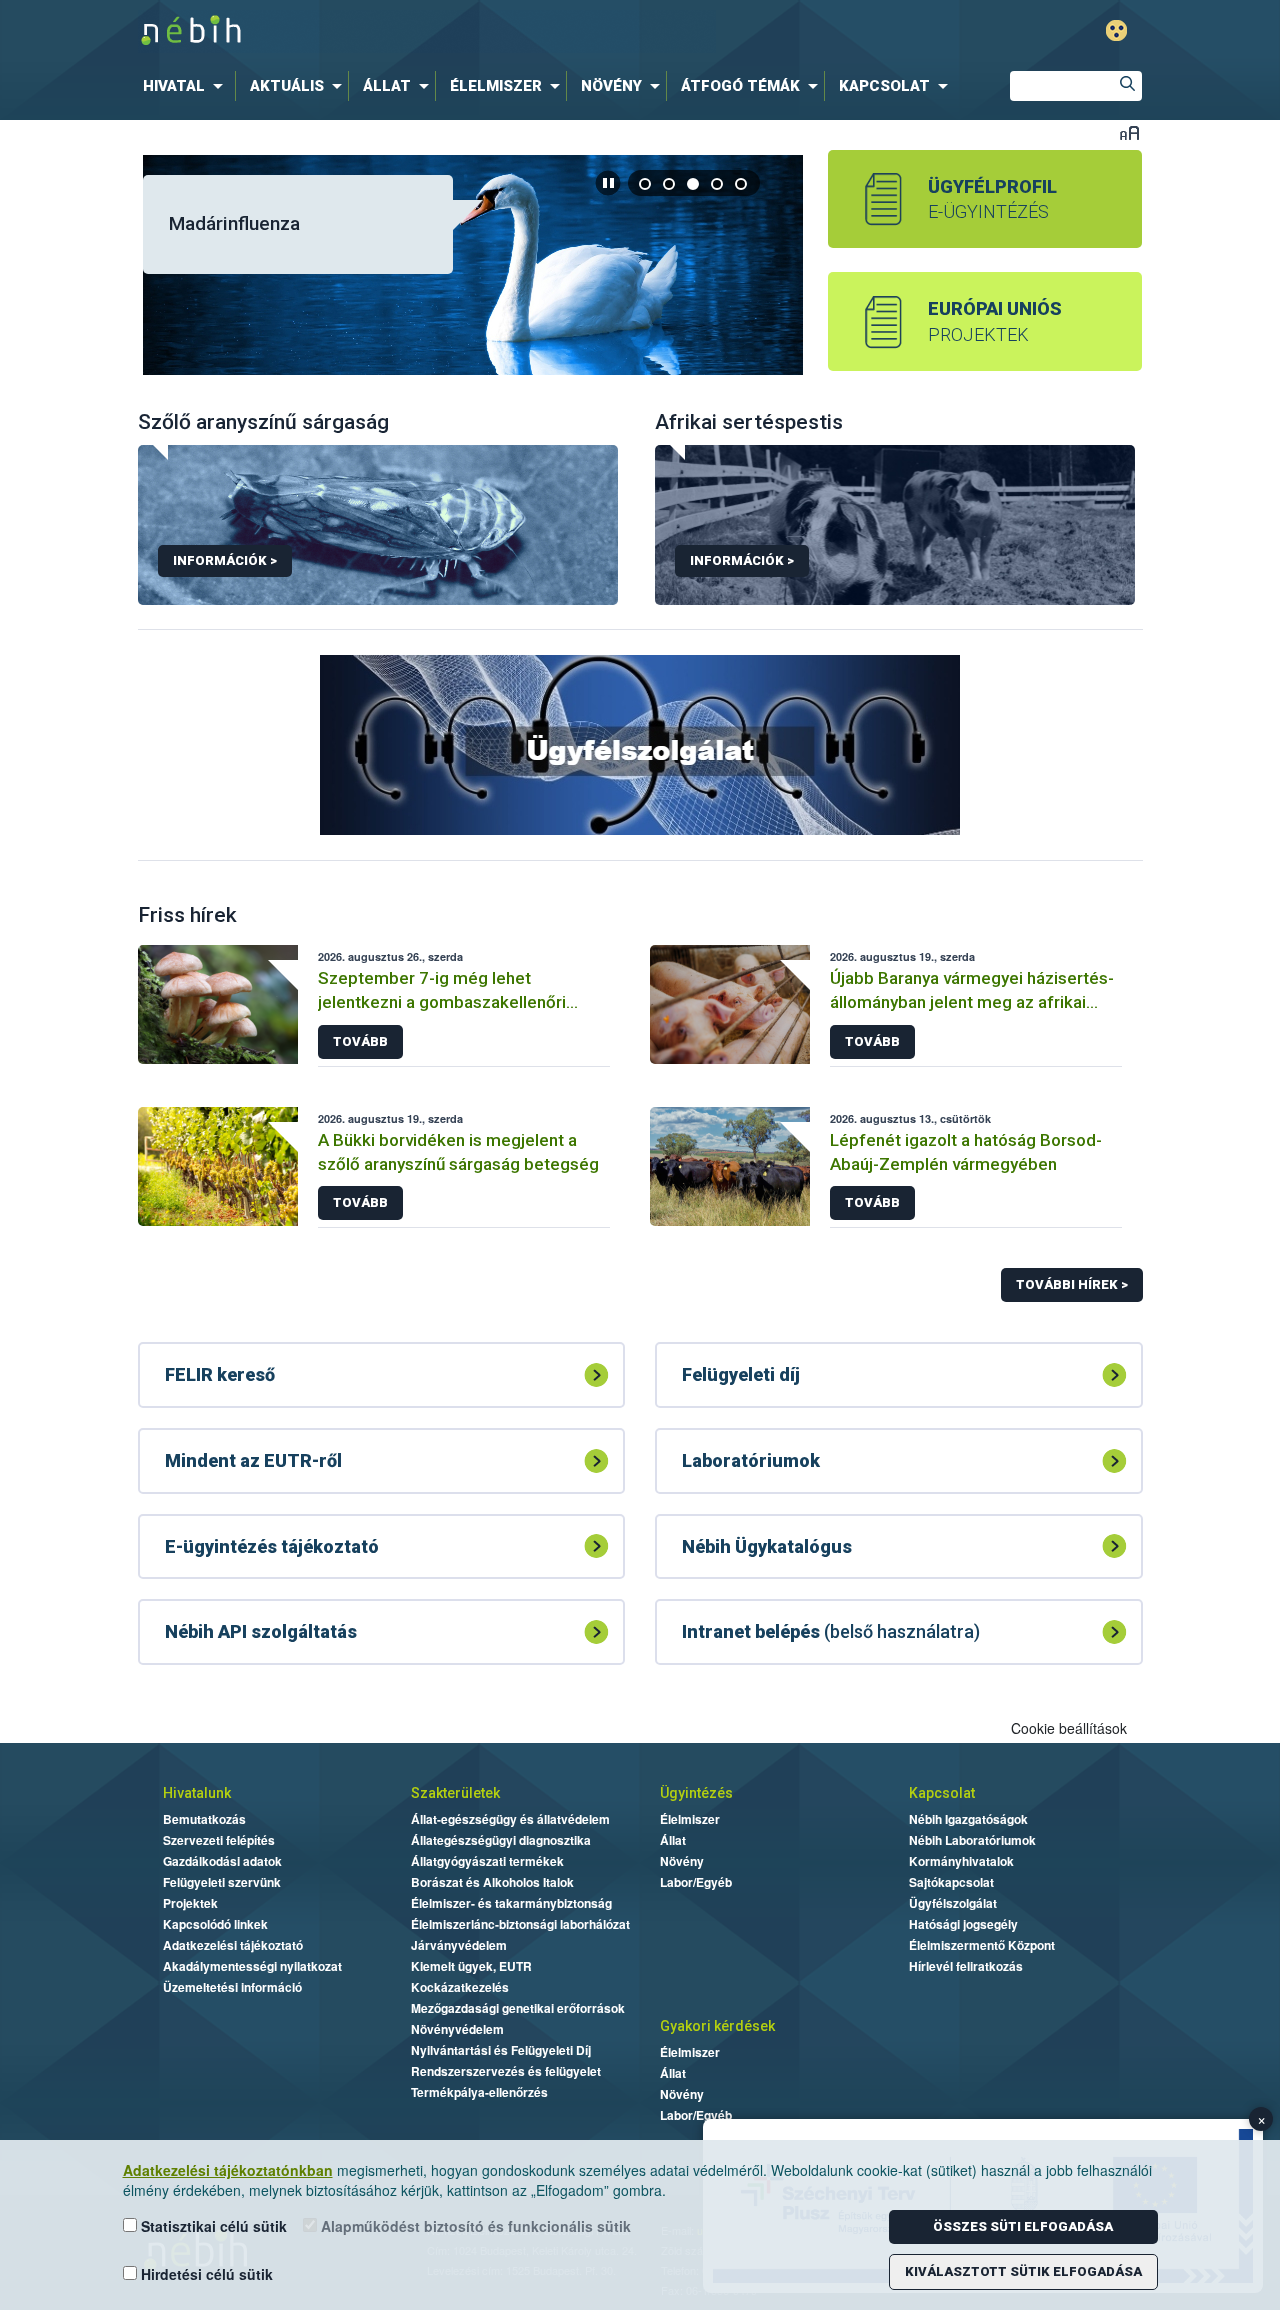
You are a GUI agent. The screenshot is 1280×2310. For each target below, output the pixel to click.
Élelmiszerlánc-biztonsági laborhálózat (520, 1924)
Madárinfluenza (234, 223)
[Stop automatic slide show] (608, 183)
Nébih (427, 31)
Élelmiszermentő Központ (982, 1945)
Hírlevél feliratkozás (966, 1966)
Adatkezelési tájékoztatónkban (228, 2170)
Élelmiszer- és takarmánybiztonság (511, 1903)
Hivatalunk (197, 1793)
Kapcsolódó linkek (215, 1924)
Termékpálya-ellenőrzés (479, 2092)
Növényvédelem (457, 2029)
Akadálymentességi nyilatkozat (252, 1966)
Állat (673, 1840)
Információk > (225, 560)
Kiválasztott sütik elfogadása (1023, 2271)
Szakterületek (455, 1793)
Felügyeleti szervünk (222, 1882)
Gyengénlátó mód (1116, 30)
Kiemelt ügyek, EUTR (471, 1966)
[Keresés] (1127, 86)
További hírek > (1072, 1284)
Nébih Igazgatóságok (968, 1819)
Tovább (360, 1041)
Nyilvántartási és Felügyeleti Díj (501, 2050)
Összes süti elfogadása (1023, 2226)
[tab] (646, 183)
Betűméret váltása (1129, 132)
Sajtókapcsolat (951, 1882)
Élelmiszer (690, 1819)
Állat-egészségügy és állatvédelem (510, 1819)
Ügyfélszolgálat (953, 1903)
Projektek (190, 1903)
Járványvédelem (459, 1945)
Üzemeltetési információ (232, 1987)
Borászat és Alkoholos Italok (492, 1882)
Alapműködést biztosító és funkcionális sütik (474, 2226)
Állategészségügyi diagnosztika (501, 1840)
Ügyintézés (696, 1793)
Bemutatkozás (204, 1819)
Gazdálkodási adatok (222, 1861)
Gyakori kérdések (717, 2026)
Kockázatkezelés (460, 1987)
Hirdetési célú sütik (205, 2274)
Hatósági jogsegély (963, 1924)
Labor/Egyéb (696, 1882)
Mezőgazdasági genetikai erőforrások (518, 2008)
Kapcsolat (942, 1793)
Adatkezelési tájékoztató (233, 1945)
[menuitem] (187, 86)
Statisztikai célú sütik (212, 2226)
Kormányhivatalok (961, 1861)
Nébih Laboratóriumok (972, 1840)
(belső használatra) (831, 1631)
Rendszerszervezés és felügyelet (506, 2071)
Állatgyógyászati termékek (487, 1861)
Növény (682, 1861)
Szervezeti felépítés (219, 1840)
